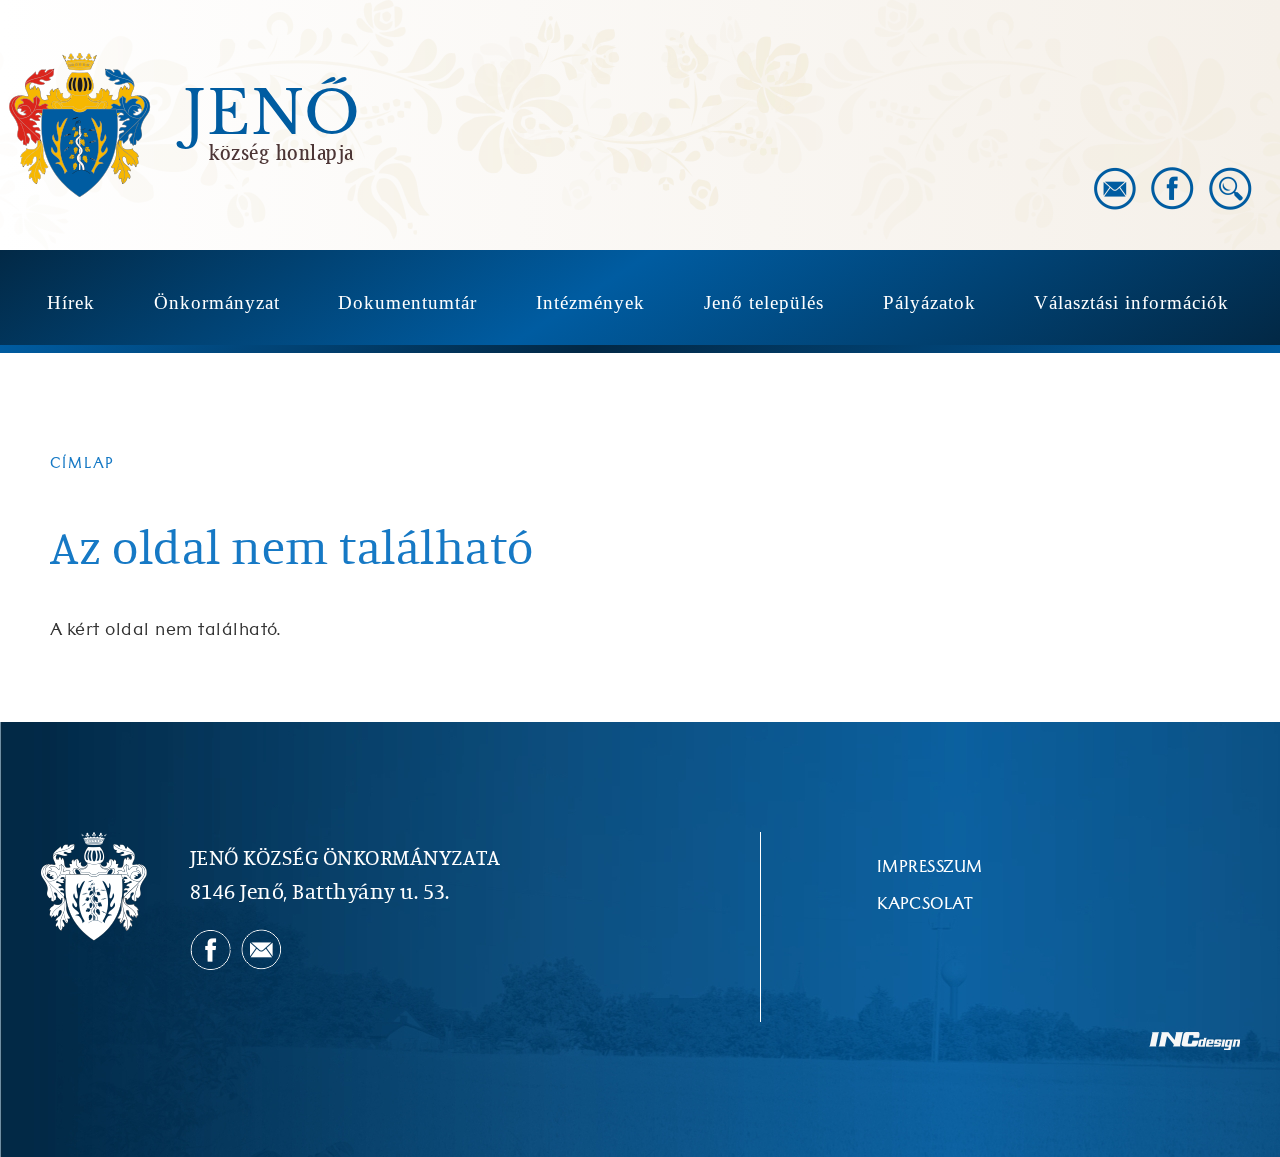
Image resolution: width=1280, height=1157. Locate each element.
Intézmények (590, 302)
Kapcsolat (925, 904)
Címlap (82, 463)
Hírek (71, 302)
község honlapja (281, 152)
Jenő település (764, 302)
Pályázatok (929, 302)
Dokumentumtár (407, 302)
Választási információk (1131, 302)
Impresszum (930, 867)
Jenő (272, 114)
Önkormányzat (217, 302)
